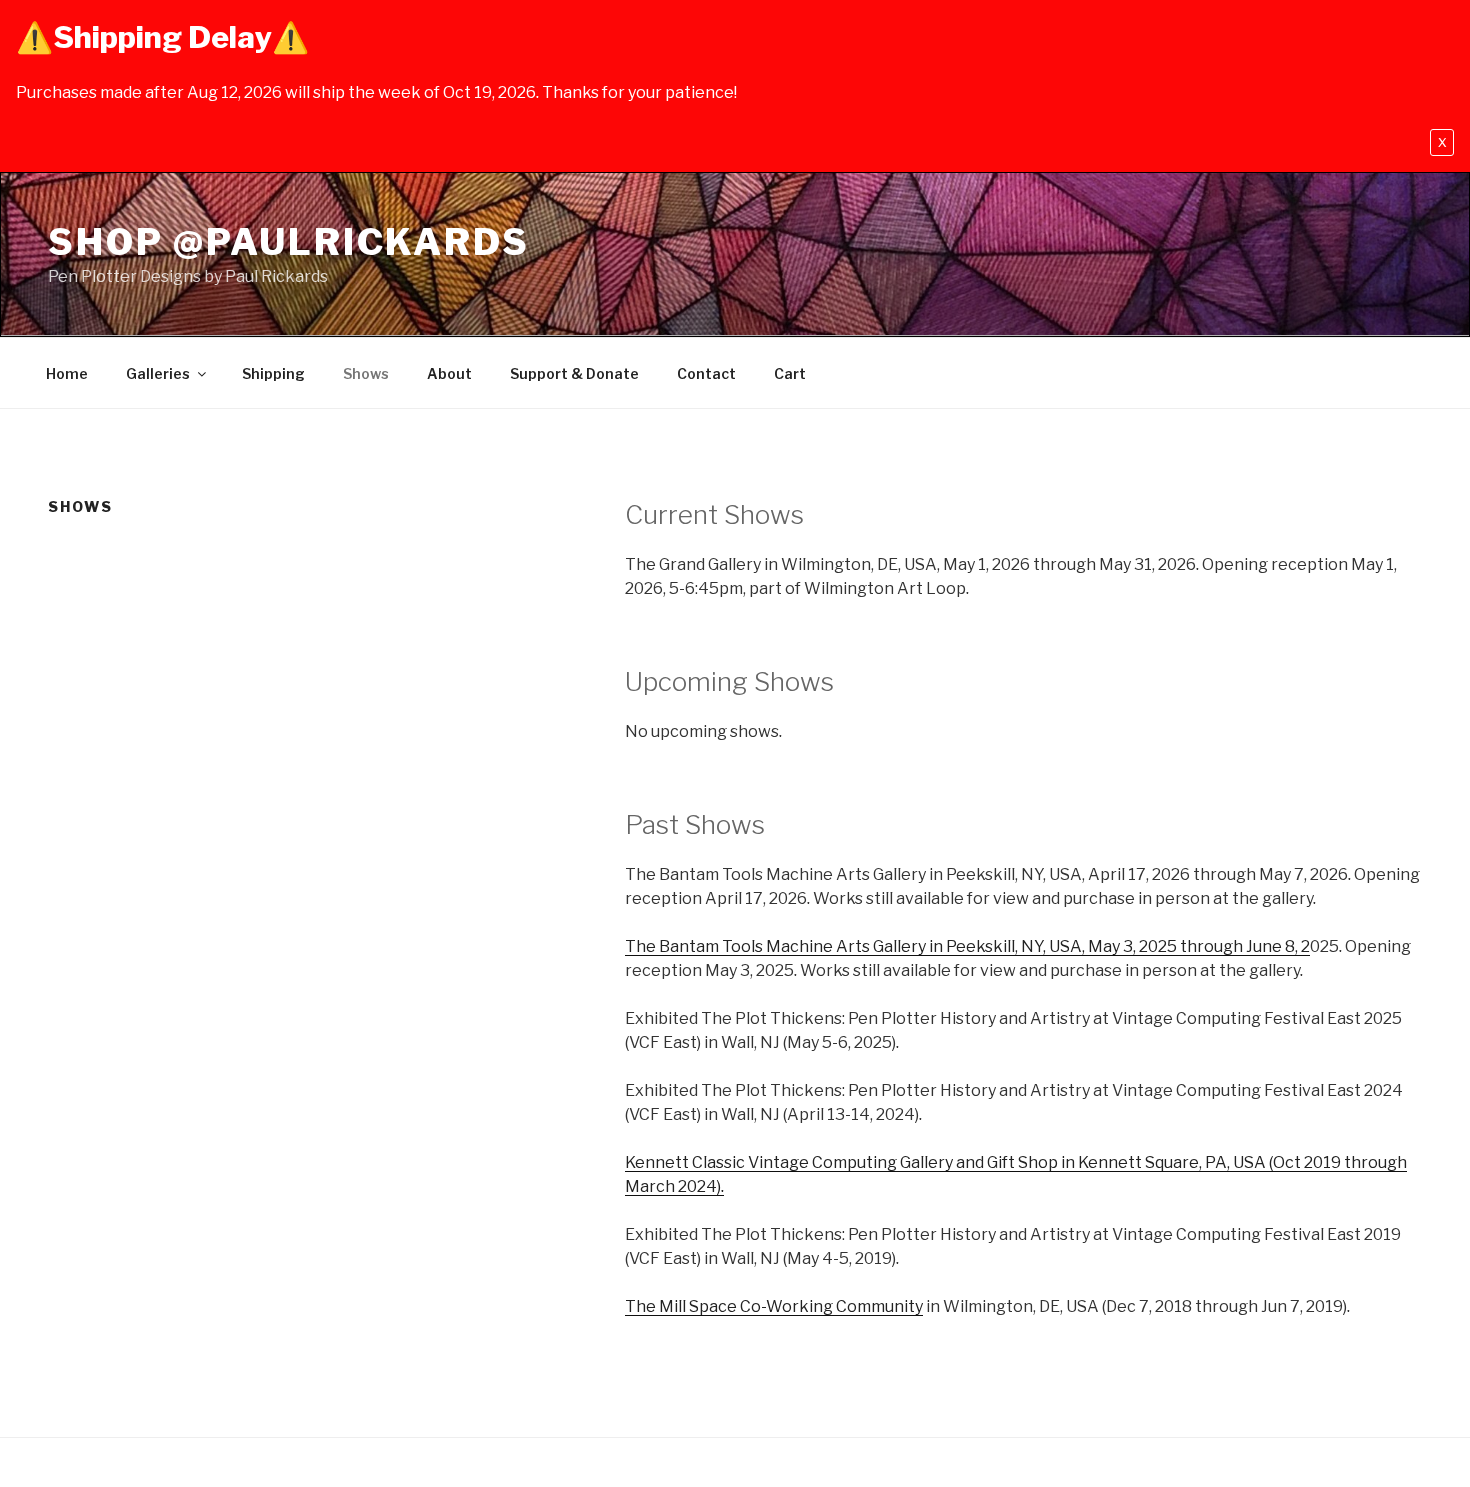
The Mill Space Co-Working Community (774, 1306)
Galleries (158, 373)
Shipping (273, 373)
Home (67, 373)
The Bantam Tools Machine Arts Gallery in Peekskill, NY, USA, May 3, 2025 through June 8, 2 (967, 946)
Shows (366, 373)
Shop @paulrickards (289, 242)
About (449, 373)
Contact (706, 373)
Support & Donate (574, 373)
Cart (790, 373)
